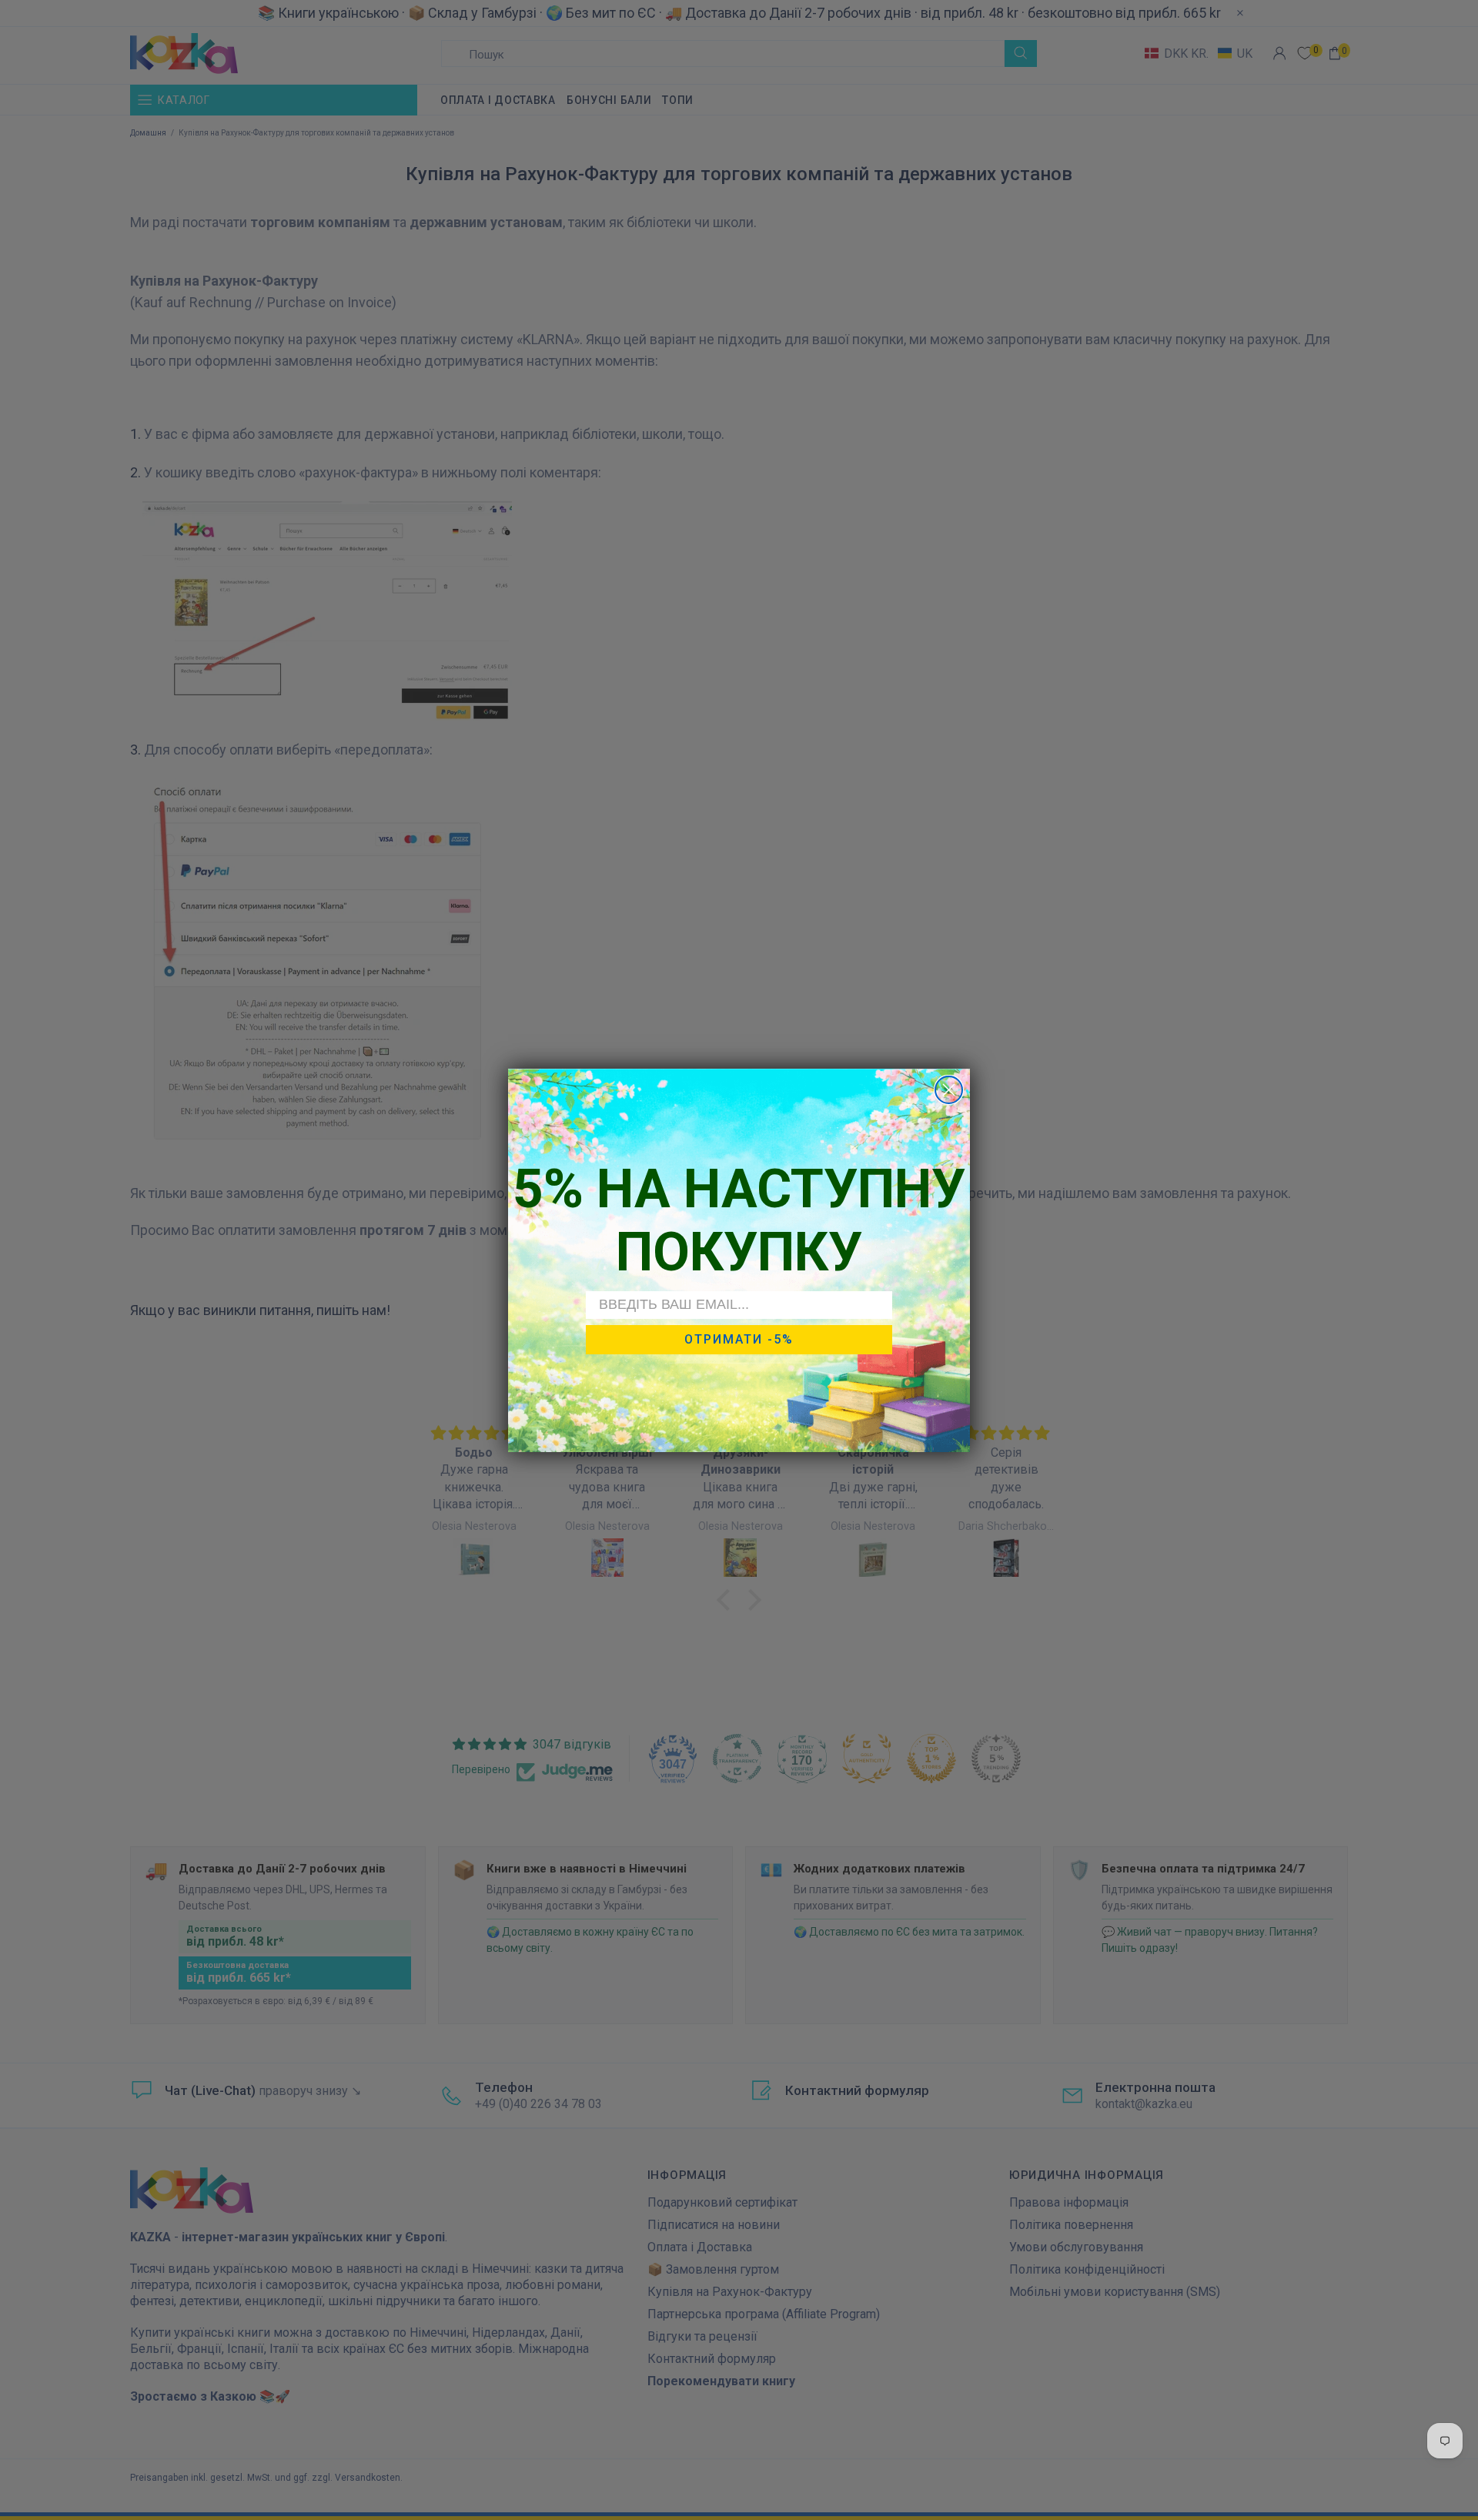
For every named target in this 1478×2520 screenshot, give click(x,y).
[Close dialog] (949, 1090)
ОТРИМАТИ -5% (739, 1339)
